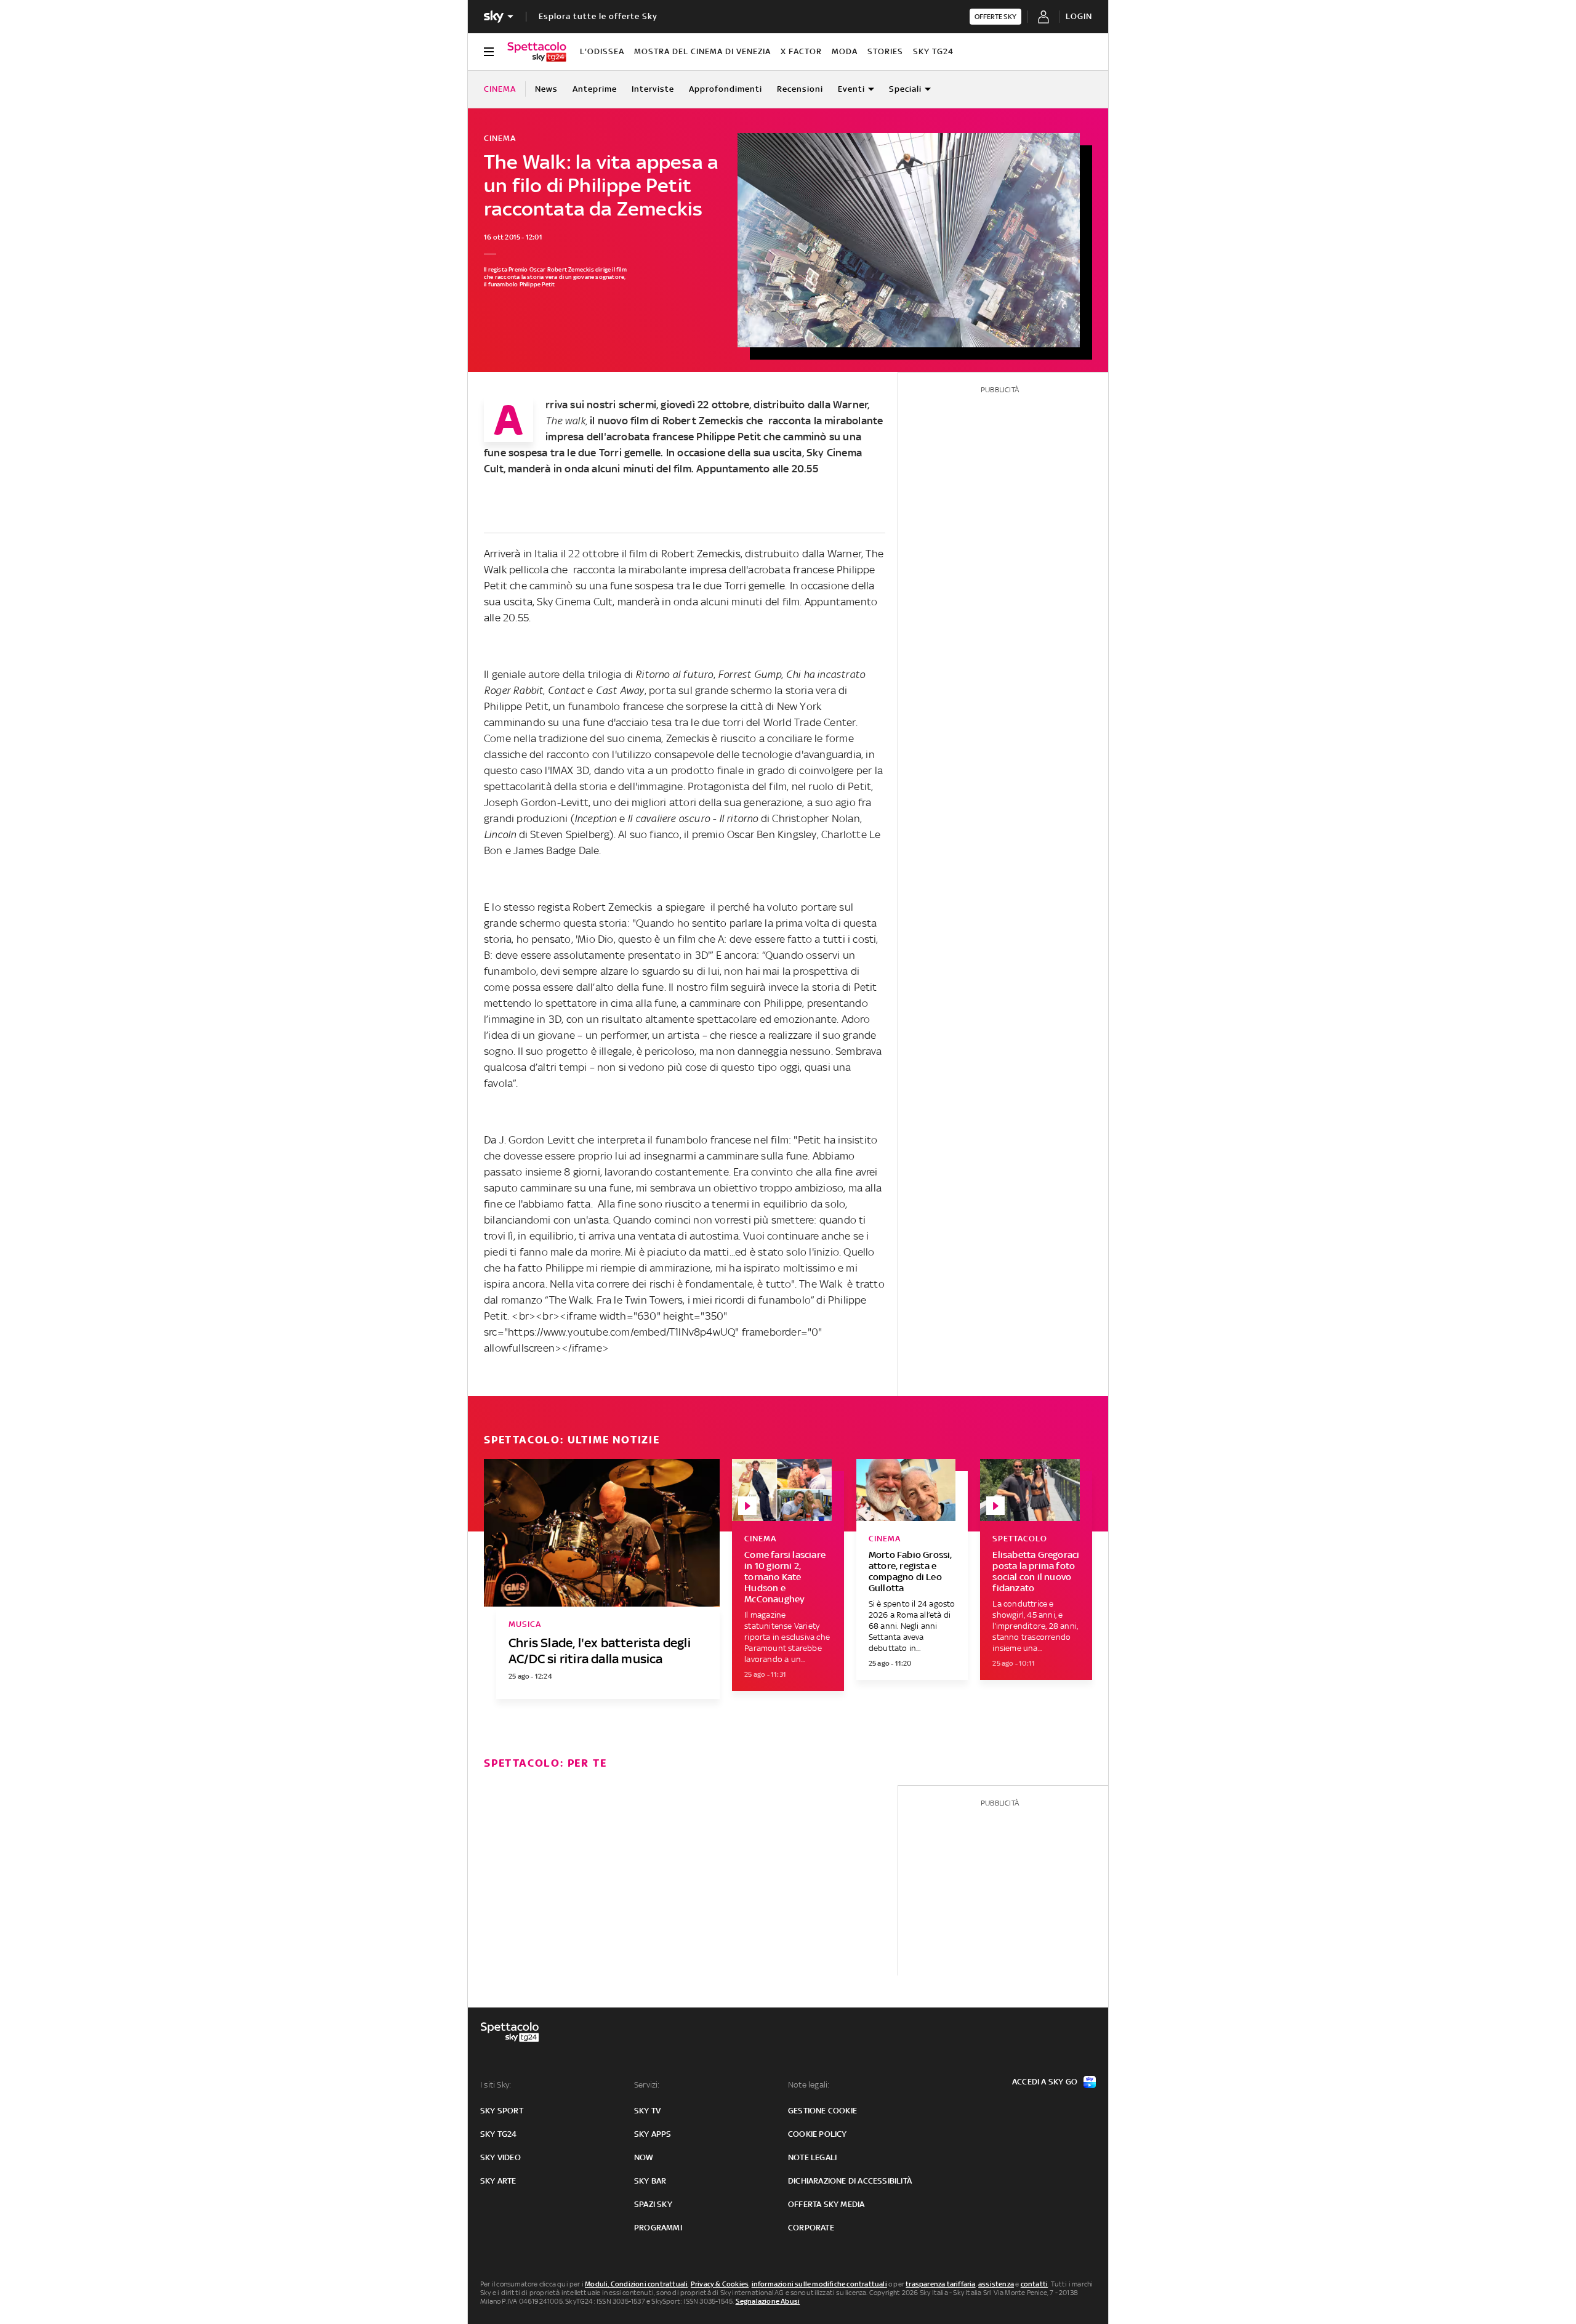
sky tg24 (499, 2134)
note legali (812, 2157)
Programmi (658, 2228)
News (546, 89)
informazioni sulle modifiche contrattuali (819, 2284)
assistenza (996, 2284)
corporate (811, 2228)
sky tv (647, 2111)
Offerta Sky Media (826, 2204)
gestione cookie (822, 2111)
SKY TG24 (933, 51)
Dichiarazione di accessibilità (850, 2181)
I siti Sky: (496, 2085)
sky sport (502, 2111)
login (1079, 16)
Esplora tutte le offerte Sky (598, 16)
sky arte (498, 2181)
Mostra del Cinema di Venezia (702, 51)
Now (644, 2157)
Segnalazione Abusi (768, 2301)
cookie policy (818, 2134)
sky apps (653, 2134)
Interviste (653, 89)
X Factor (801, 51)
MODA (845, 51)
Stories (885, 51)
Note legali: (809, 2085)
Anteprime (595, 89)
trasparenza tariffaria (940, 2284)
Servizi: (647, 2085)
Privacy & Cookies (720, 2284)
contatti (1035, 2284)
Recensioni (800, 89)
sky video (501, 2157)
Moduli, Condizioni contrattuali (636, 2284)
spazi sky (653, 2204)
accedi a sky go (1045, 2082)
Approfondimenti (726, 89)
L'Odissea (602, 51)
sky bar (650, 2181)
